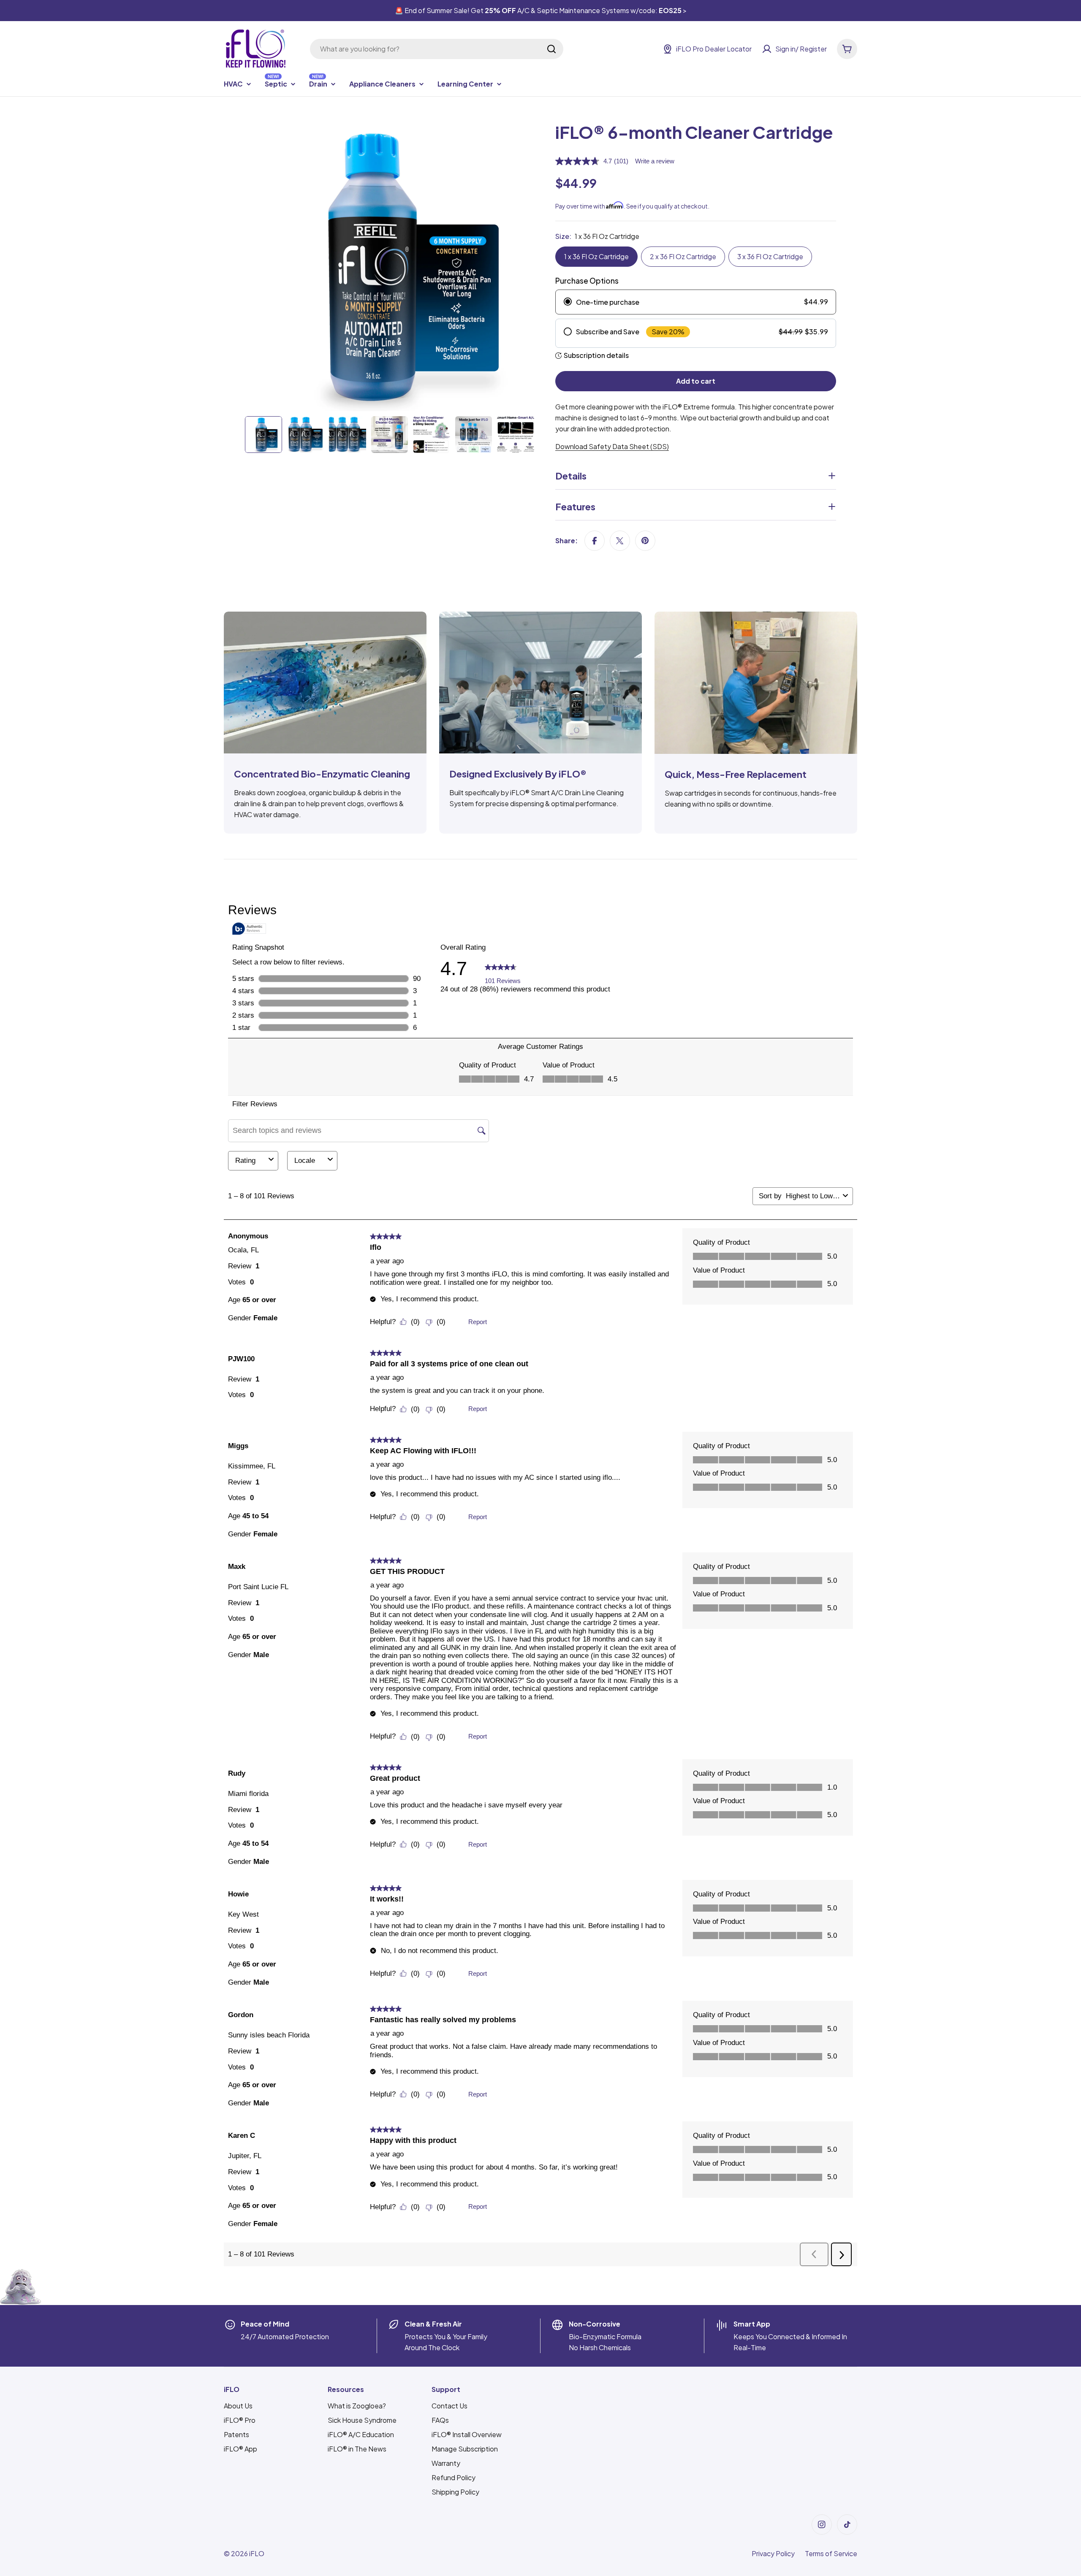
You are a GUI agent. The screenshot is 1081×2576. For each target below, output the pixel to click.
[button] (814, 2254)
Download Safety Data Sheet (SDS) (612, 446)
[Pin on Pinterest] (645, 541)
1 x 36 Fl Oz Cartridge (596, 256)
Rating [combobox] (245, 1161)
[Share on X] (620, 541)
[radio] (696, 302)
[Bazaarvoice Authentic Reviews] (249, 929)
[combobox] (437, 49)
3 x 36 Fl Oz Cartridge (770, 256)
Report (478, 1322)
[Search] (551, 49)
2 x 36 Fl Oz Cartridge (683, 256)
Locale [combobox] (305, 1161)
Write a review (655, 161)
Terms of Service (831, 2553)
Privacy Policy (773, 2553)
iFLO (257, 2553)
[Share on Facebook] (595, 541)
